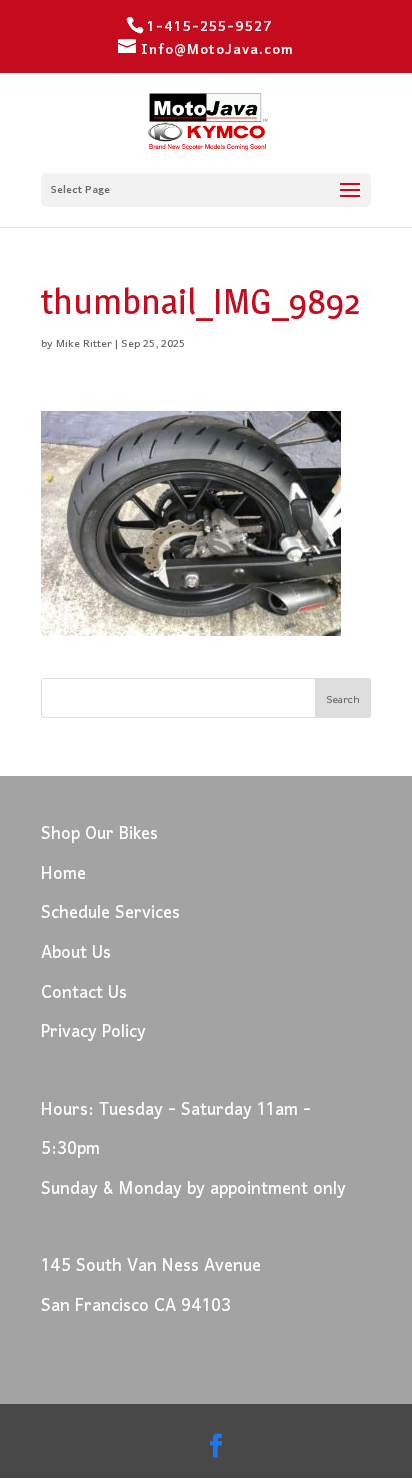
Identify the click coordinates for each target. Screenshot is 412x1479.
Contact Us (84, 993)
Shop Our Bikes (99, 834)
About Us (76, 953)
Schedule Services (110, 913)
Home (63, 874)
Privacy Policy (93, 1032)
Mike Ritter (84, 344)
